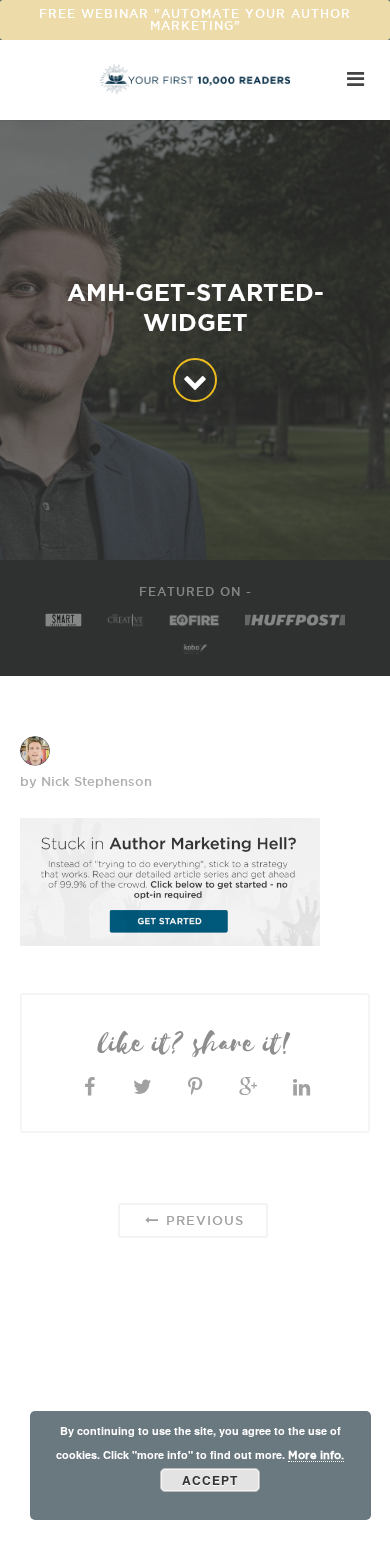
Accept (210, 1480)
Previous (202, 1220)
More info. (316, 1455)
